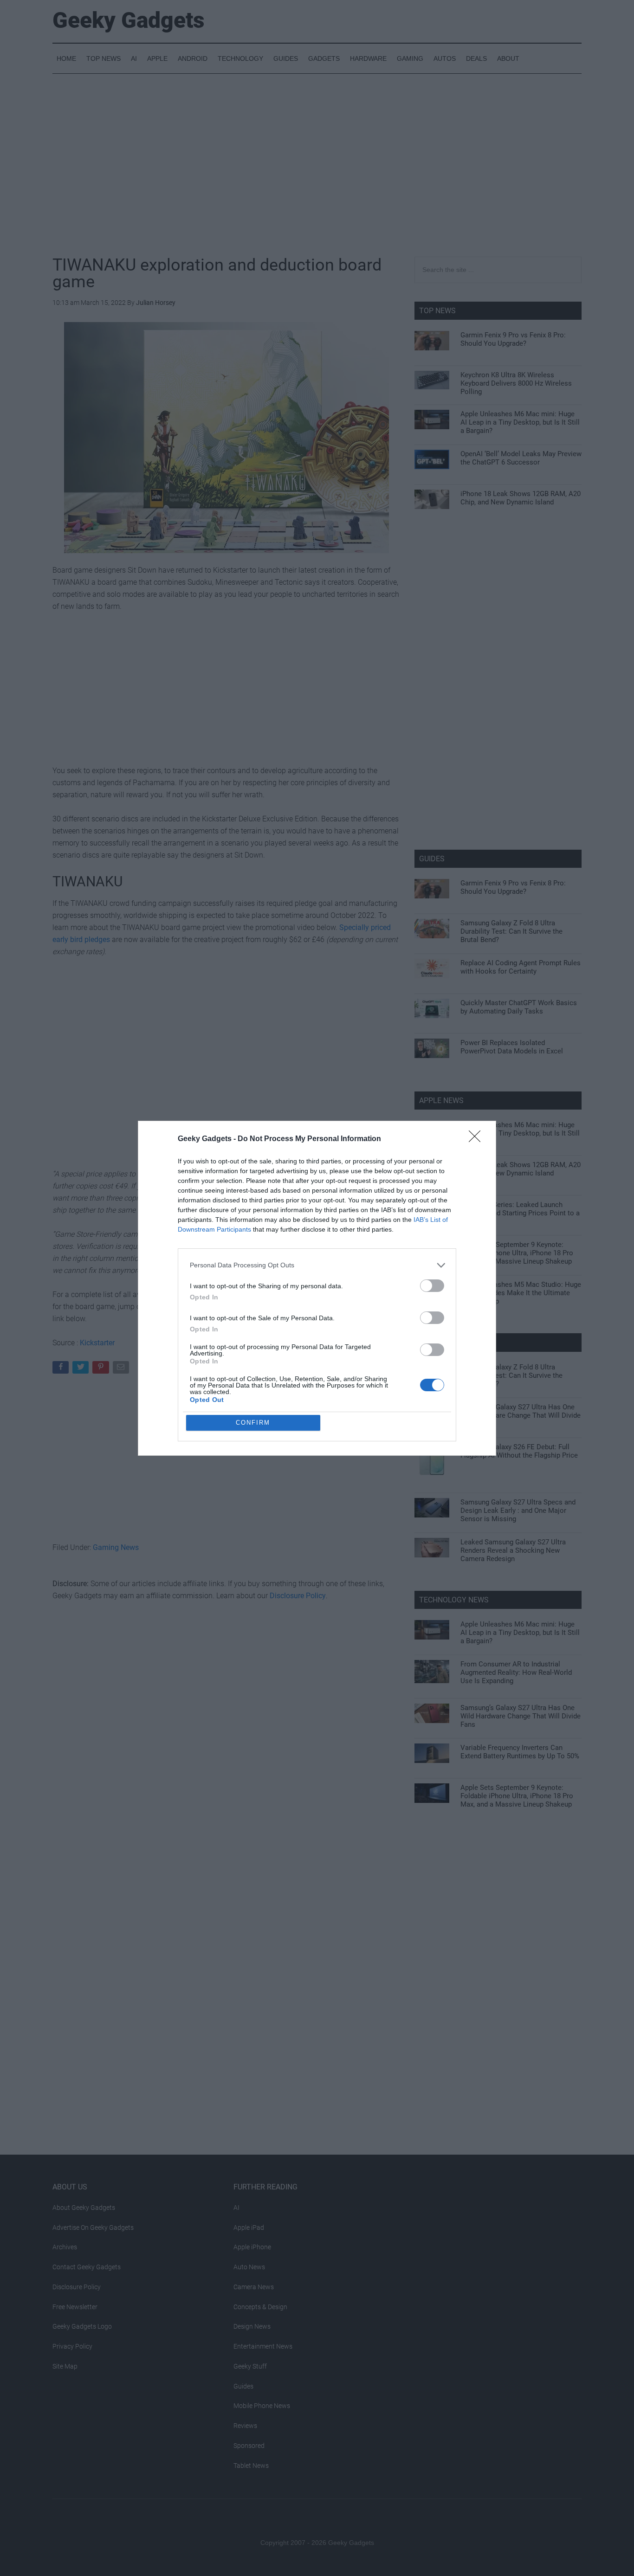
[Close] (478, 1139)
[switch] (432, 1286)
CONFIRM (253, 1423)
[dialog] (317, 1288)
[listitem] (317, 1265)
